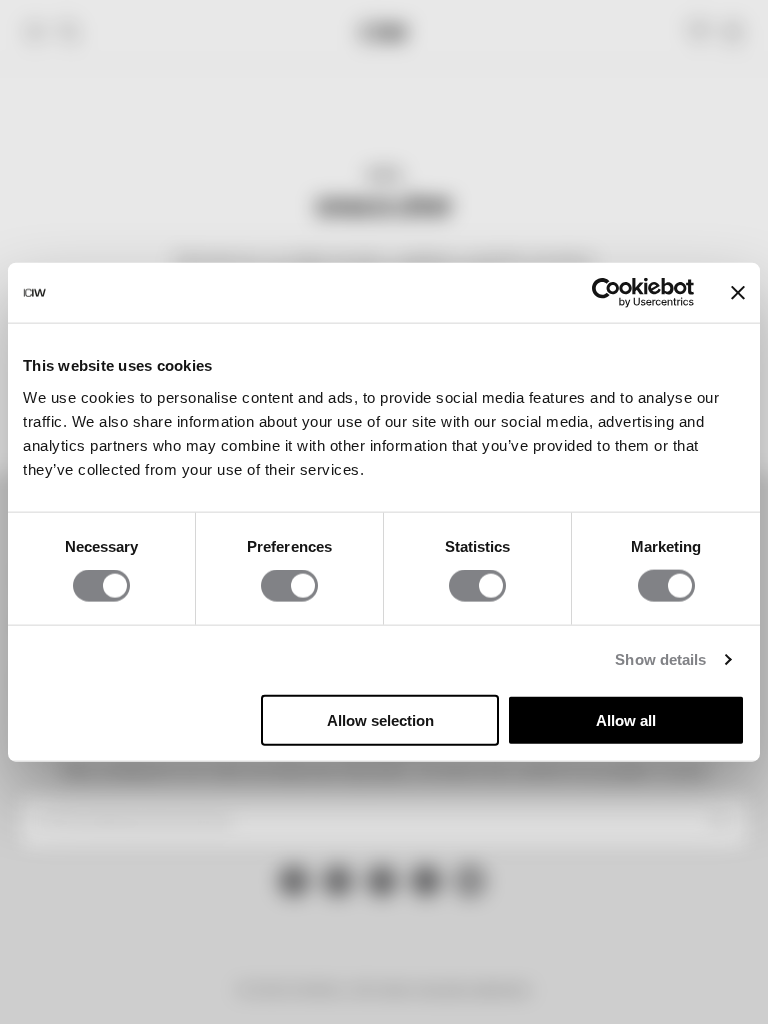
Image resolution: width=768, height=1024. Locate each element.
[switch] (289, 586)
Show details (660, 659)
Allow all (626, 719)
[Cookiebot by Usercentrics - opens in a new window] (606, 293)
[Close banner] (738, 293)
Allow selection (380, 719)
